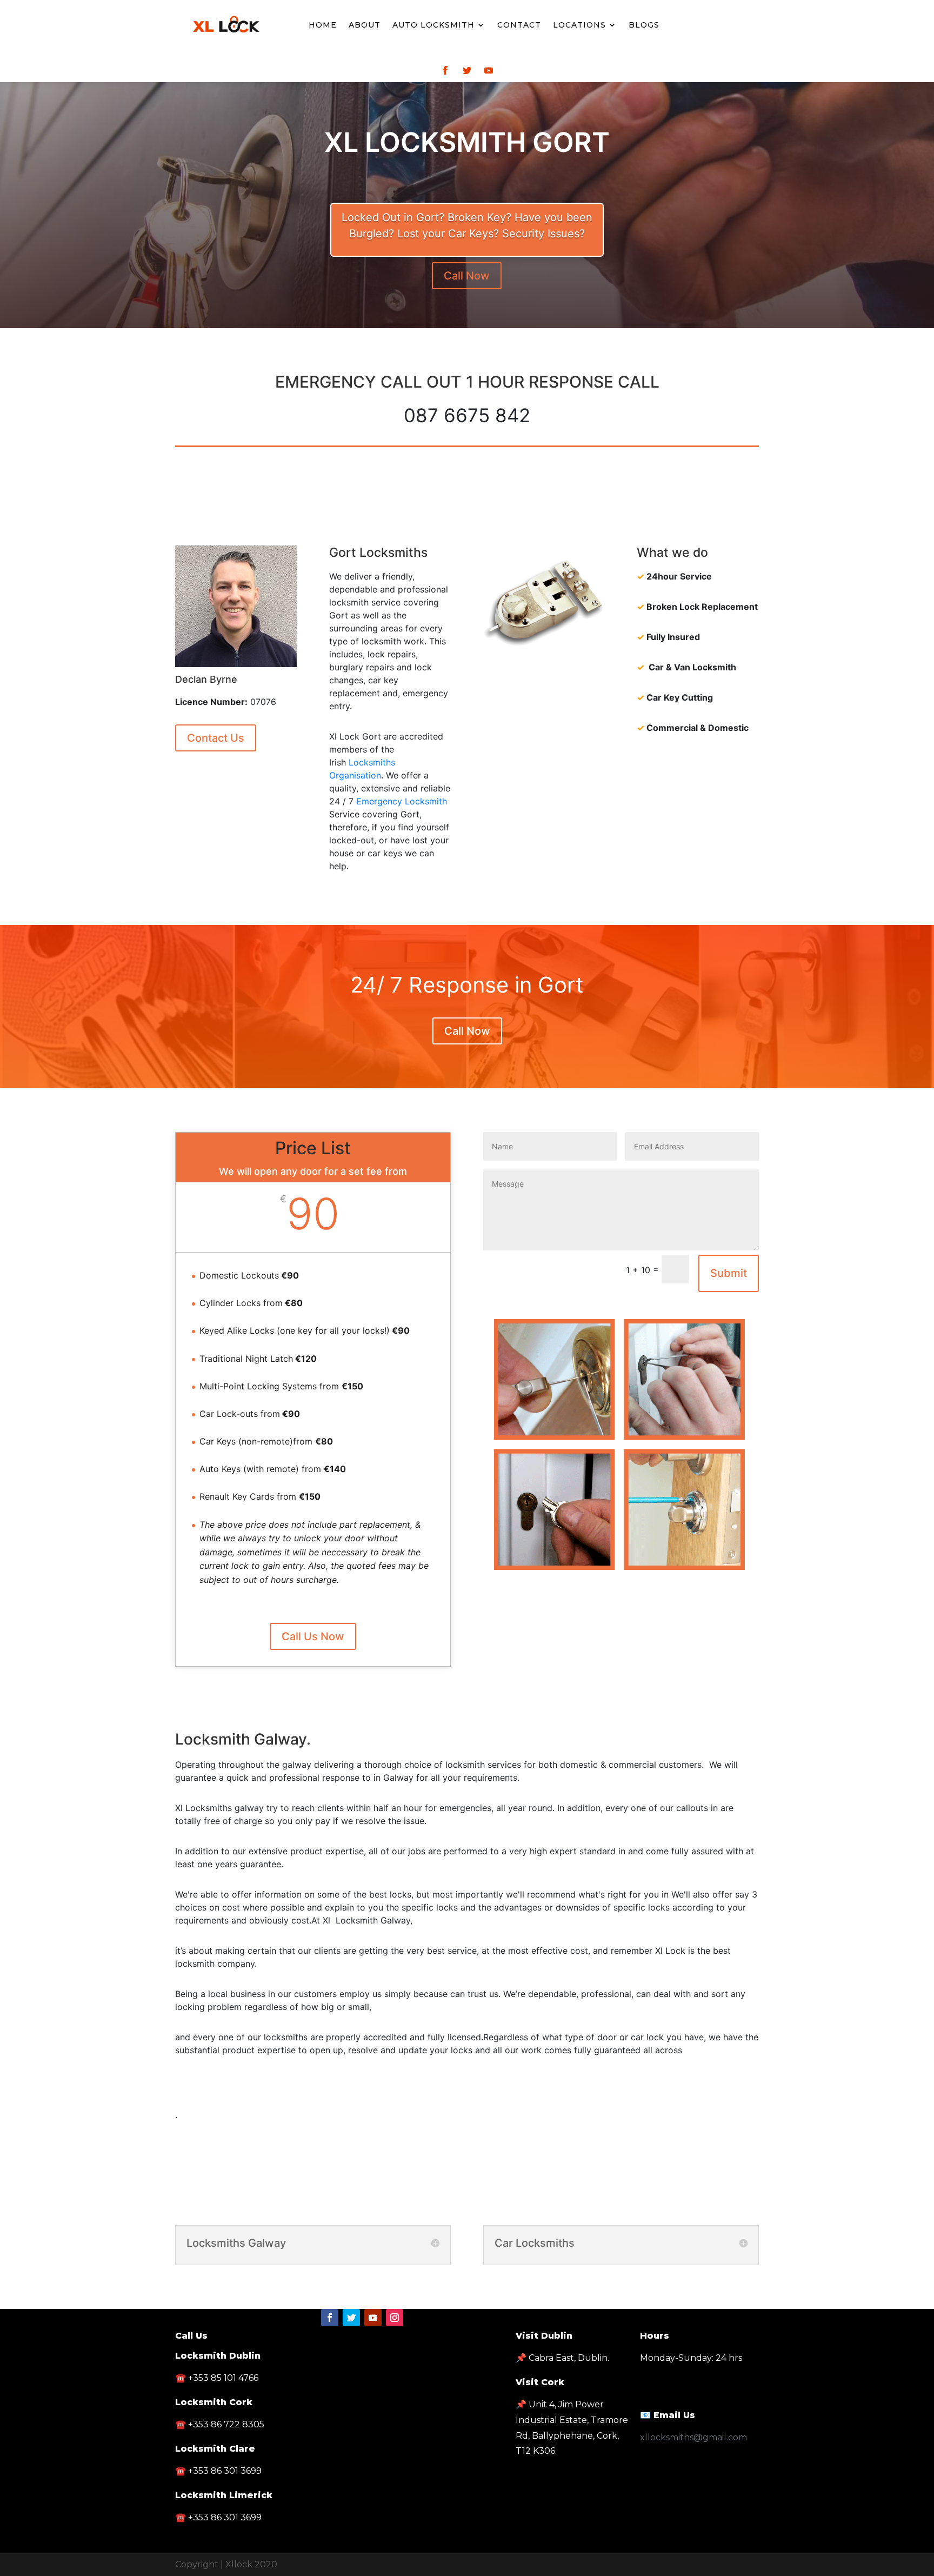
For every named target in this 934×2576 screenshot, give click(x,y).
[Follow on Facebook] (445, 70)
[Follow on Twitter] (467, 70)
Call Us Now (313, 1636)
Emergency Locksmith (402, 801)
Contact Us (216, 738)
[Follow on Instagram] (395, 2318)
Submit (729, 1273)
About (365, 25)
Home (323, 25)
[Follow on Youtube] (489, 70)
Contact (519, 25)
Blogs (644, 25)
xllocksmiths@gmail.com (693, 2437)
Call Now (467, 276)
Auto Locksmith (433, 25)
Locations (579, 25)
